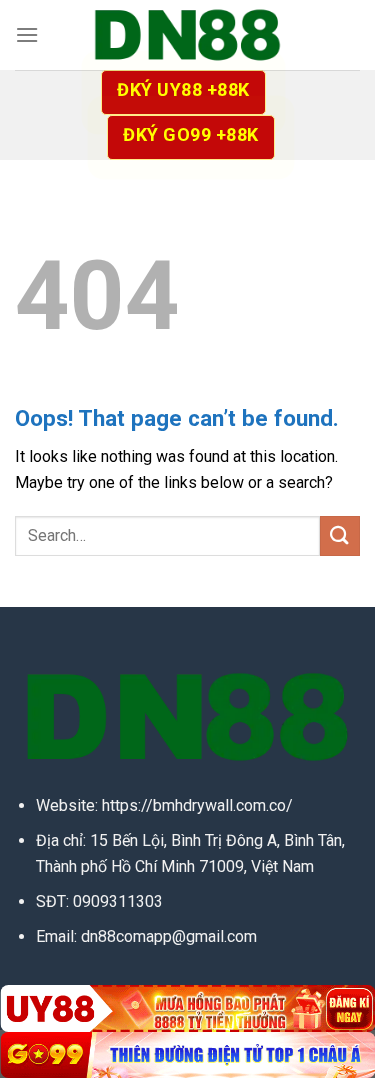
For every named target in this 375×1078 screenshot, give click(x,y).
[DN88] (188, 35)
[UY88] (187, 1008)
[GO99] (187, 1055)
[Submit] (340, 535)
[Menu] (27, 34)
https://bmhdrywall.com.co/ (197, 805)
